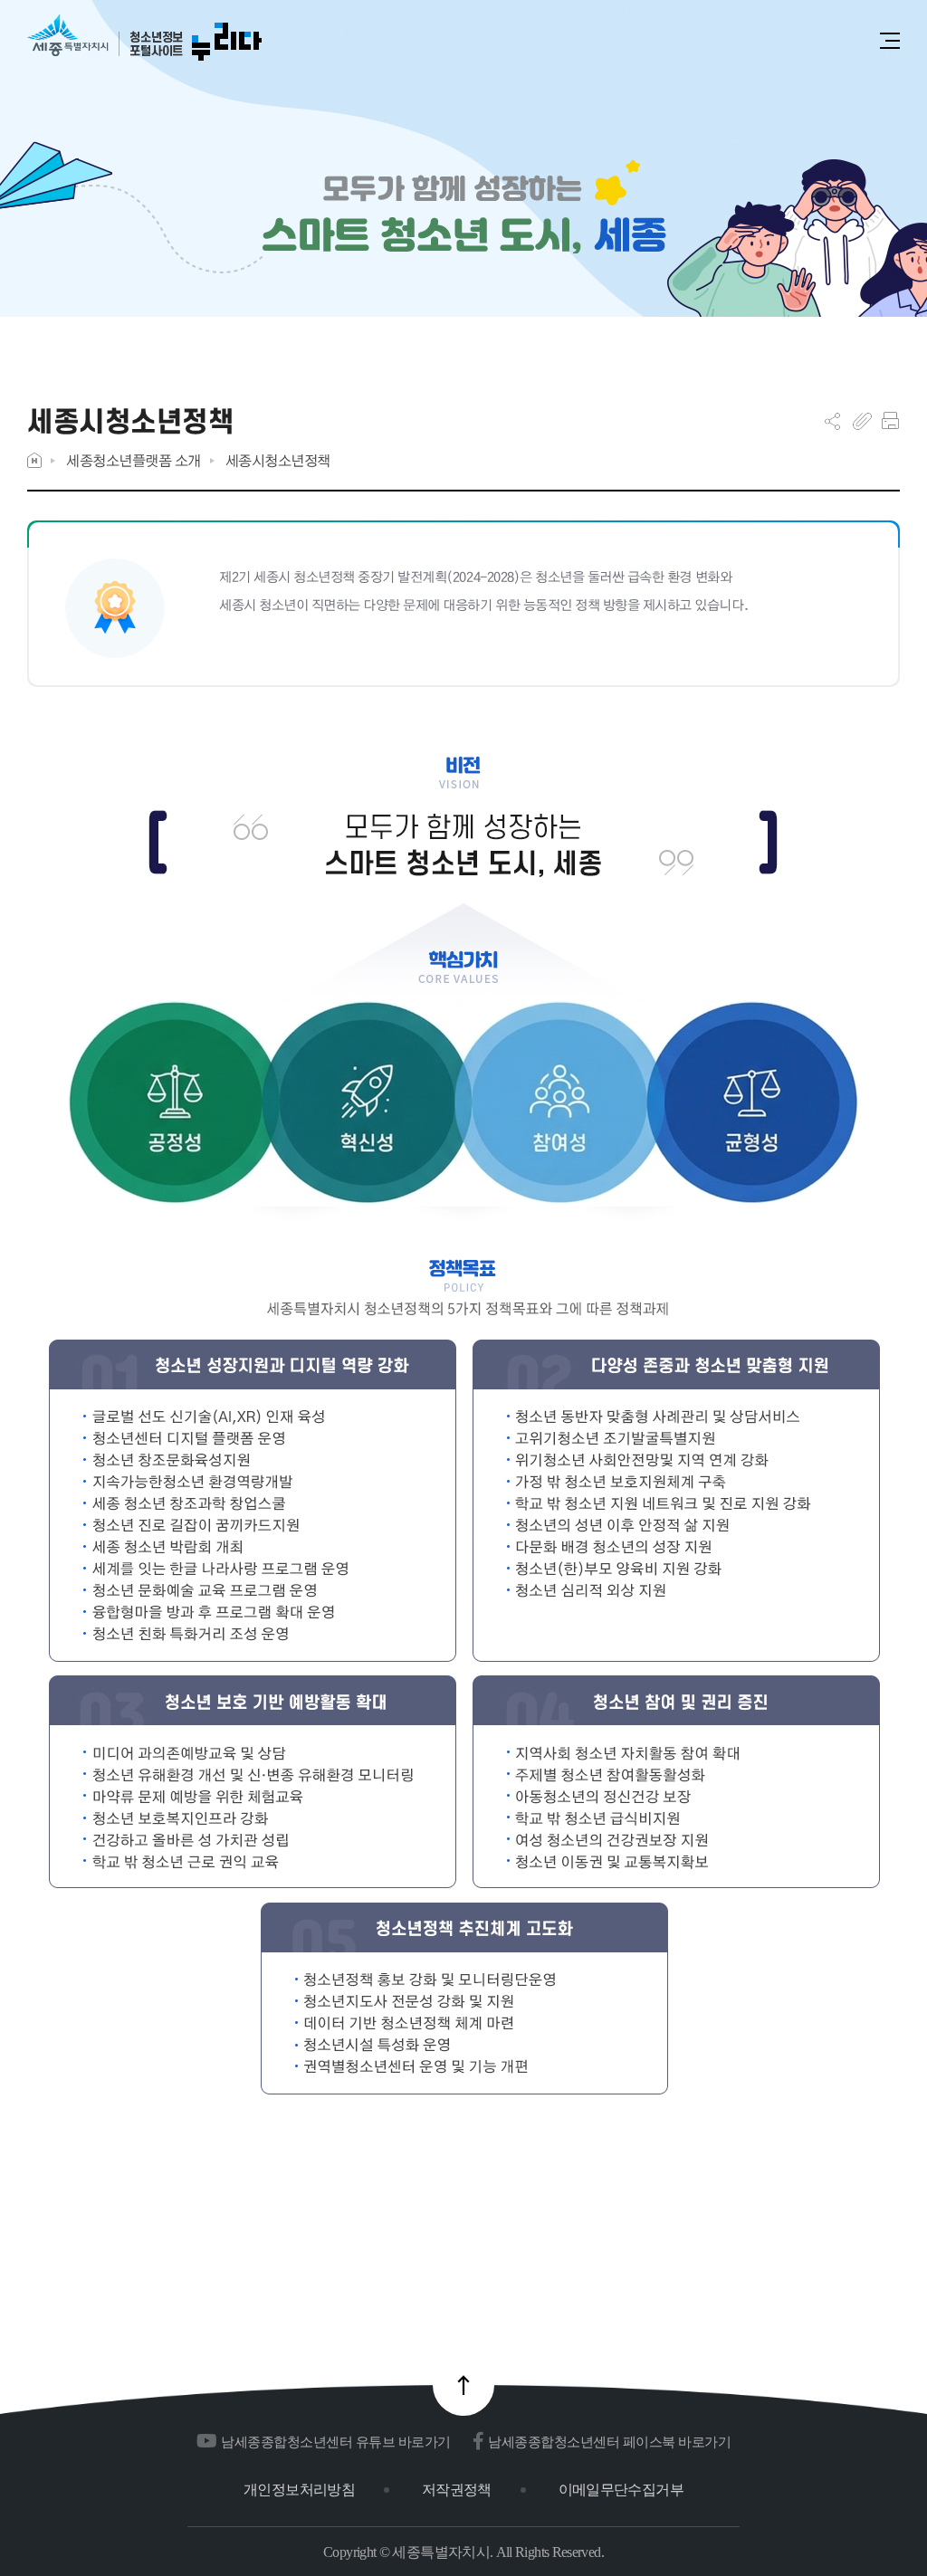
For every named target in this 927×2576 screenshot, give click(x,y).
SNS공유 (832, 421)
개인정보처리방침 (299, 2490)
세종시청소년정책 (278, 460)
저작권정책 (457, 2490)
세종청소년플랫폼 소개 (134, 460)
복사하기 (862, 421)
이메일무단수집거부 (621, 2490)
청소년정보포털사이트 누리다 (144, 38)
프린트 (890, 421)
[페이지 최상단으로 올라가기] (463, 2385)
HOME (34, 460)
